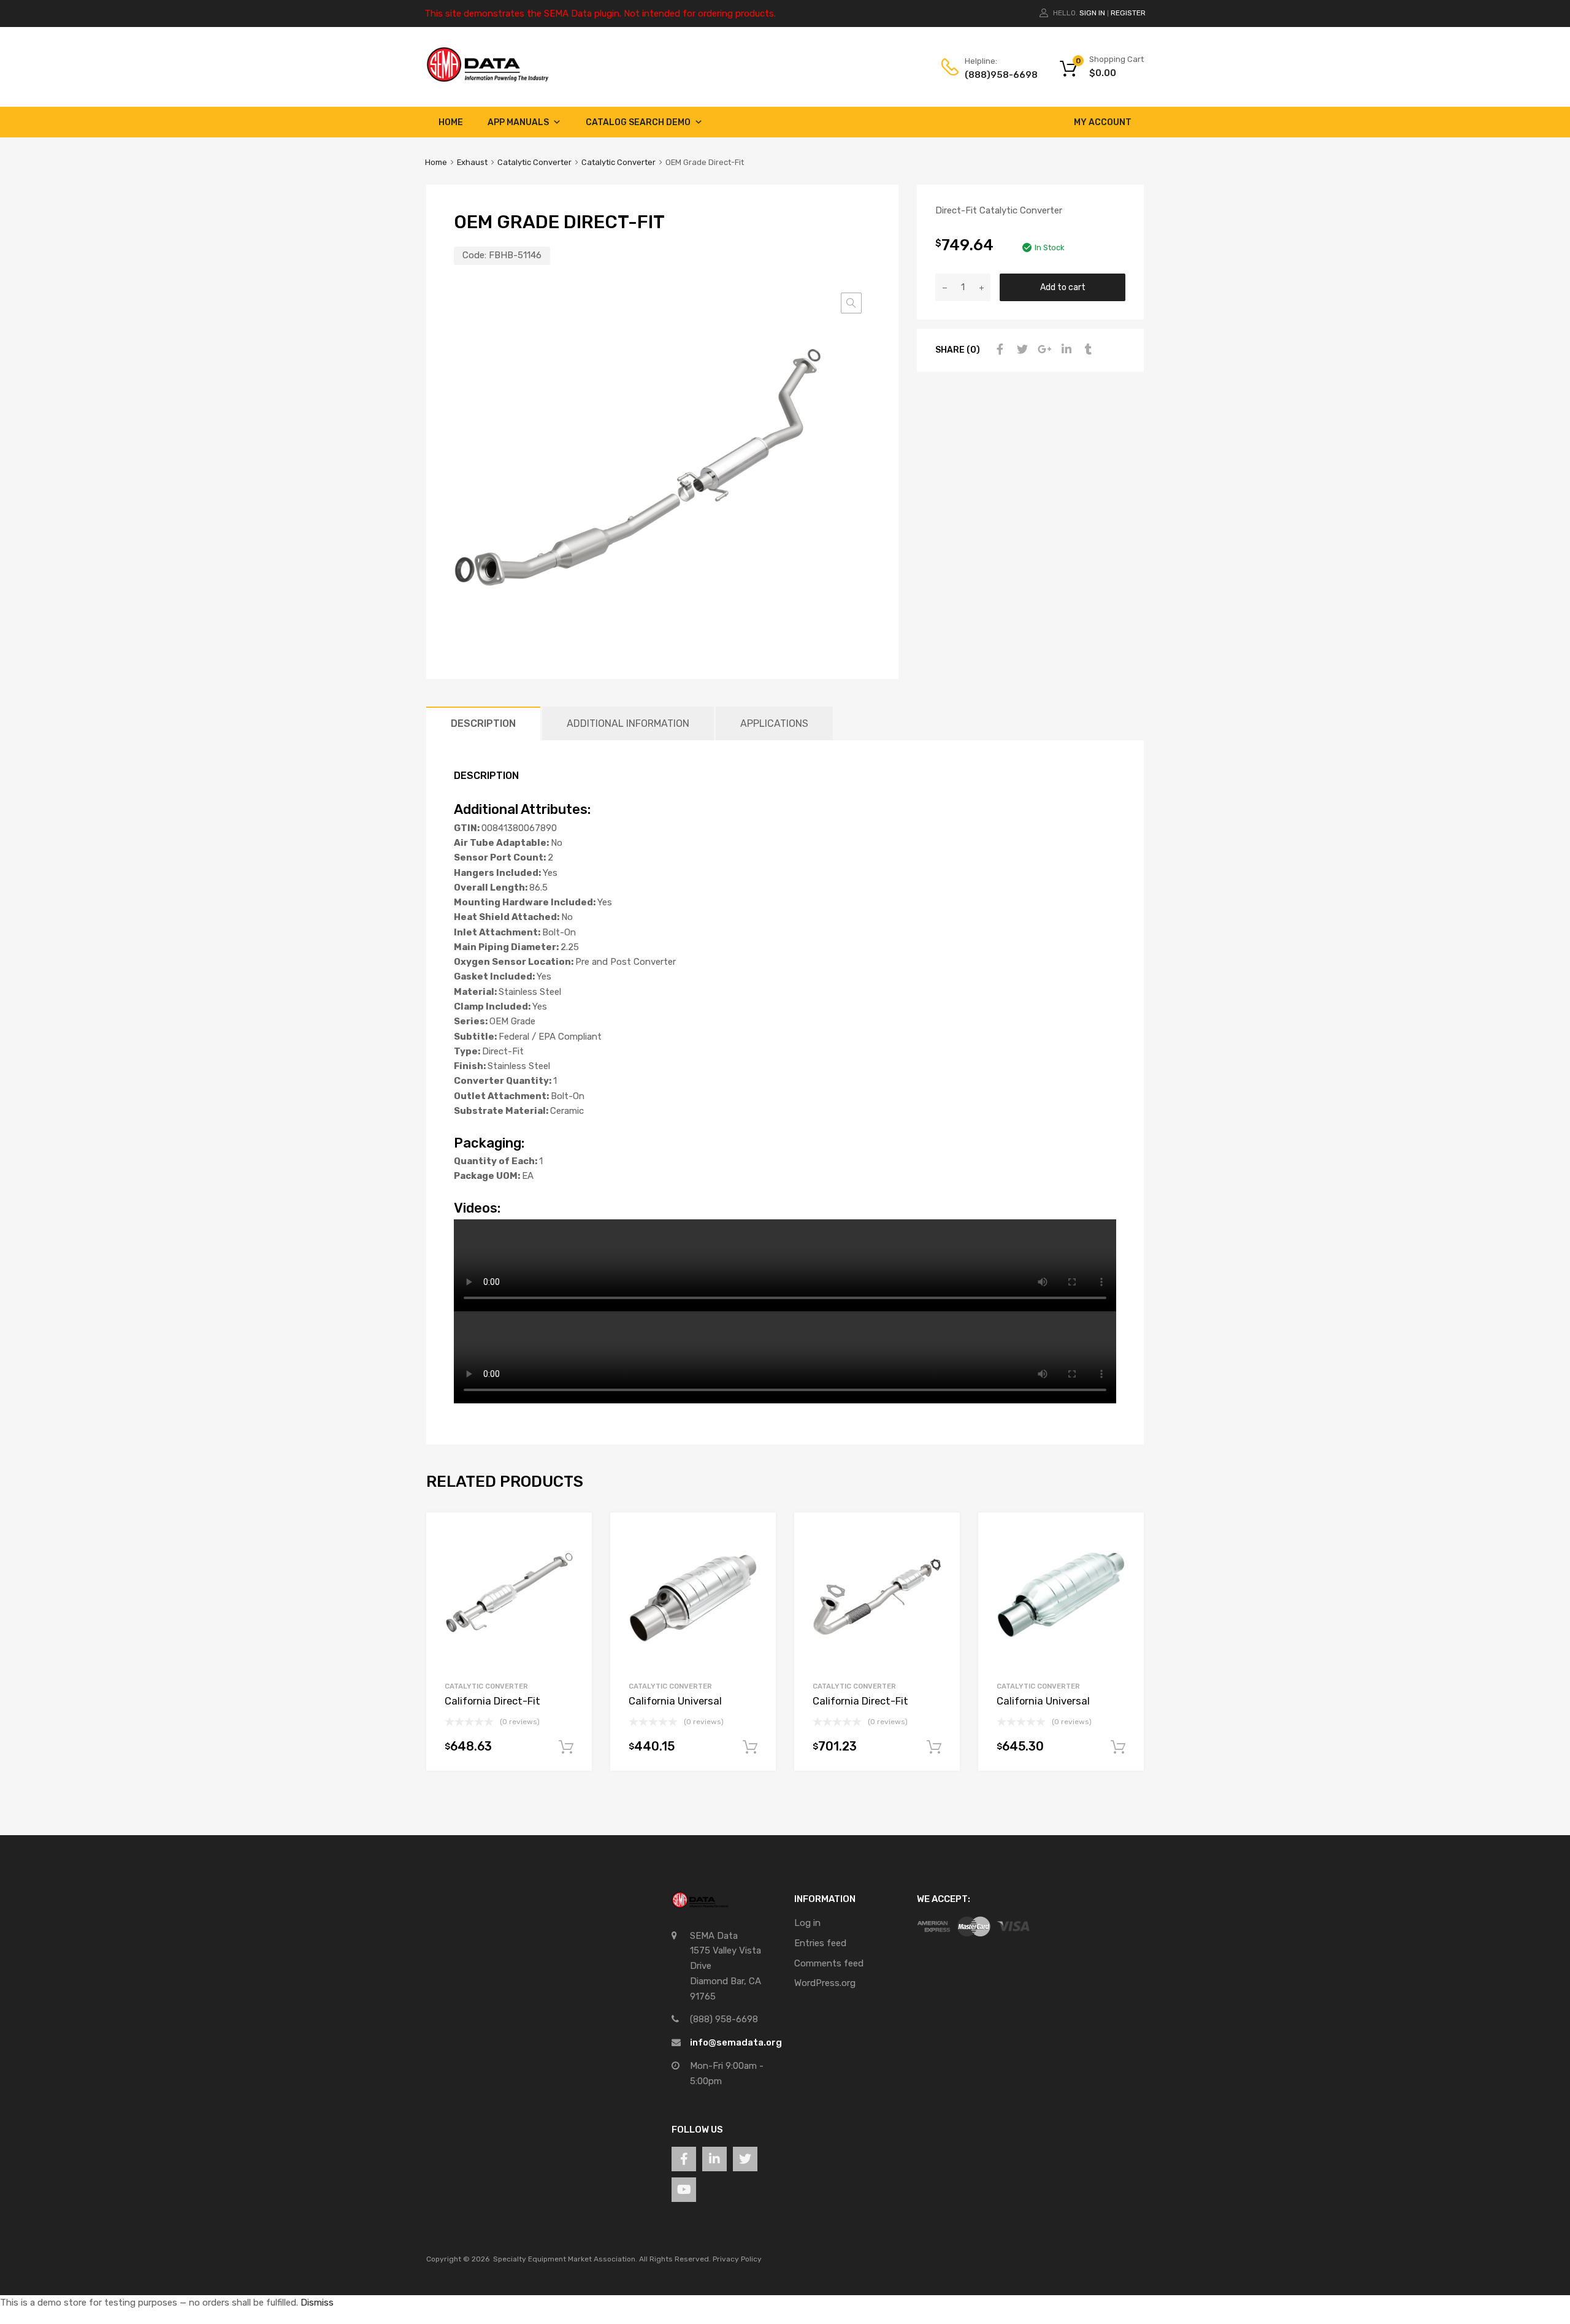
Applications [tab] (774, 723)
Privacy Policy (737, 2259)
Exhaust (472, 162)
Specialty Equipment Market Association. (565, 2259)
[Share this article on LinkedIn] (1065, 350)
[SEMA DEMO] (488, 79)
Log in (807, 1923)
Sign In (1092, 13)
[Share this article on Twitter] (1020, 350)
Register (1128, 13)
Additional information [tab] (628, 723)
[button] (851, 303)
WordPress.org (825, 1983)
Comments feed (829, 1963)
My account (1103, 122)
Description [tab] (483, 723)
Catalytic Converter (534, 162)
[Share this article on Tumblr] (1087, 350)
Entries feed (820, 1943)
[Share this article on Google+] (1043, 350)
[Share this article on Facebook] (998, 350)
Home (451, 122)
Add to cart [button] (566, 1747)
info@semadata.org (736, 2042)
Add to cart (1063, 287)
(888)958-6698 (995, 75)
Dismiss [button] (317, 2303)
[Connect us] (684, 2159)
